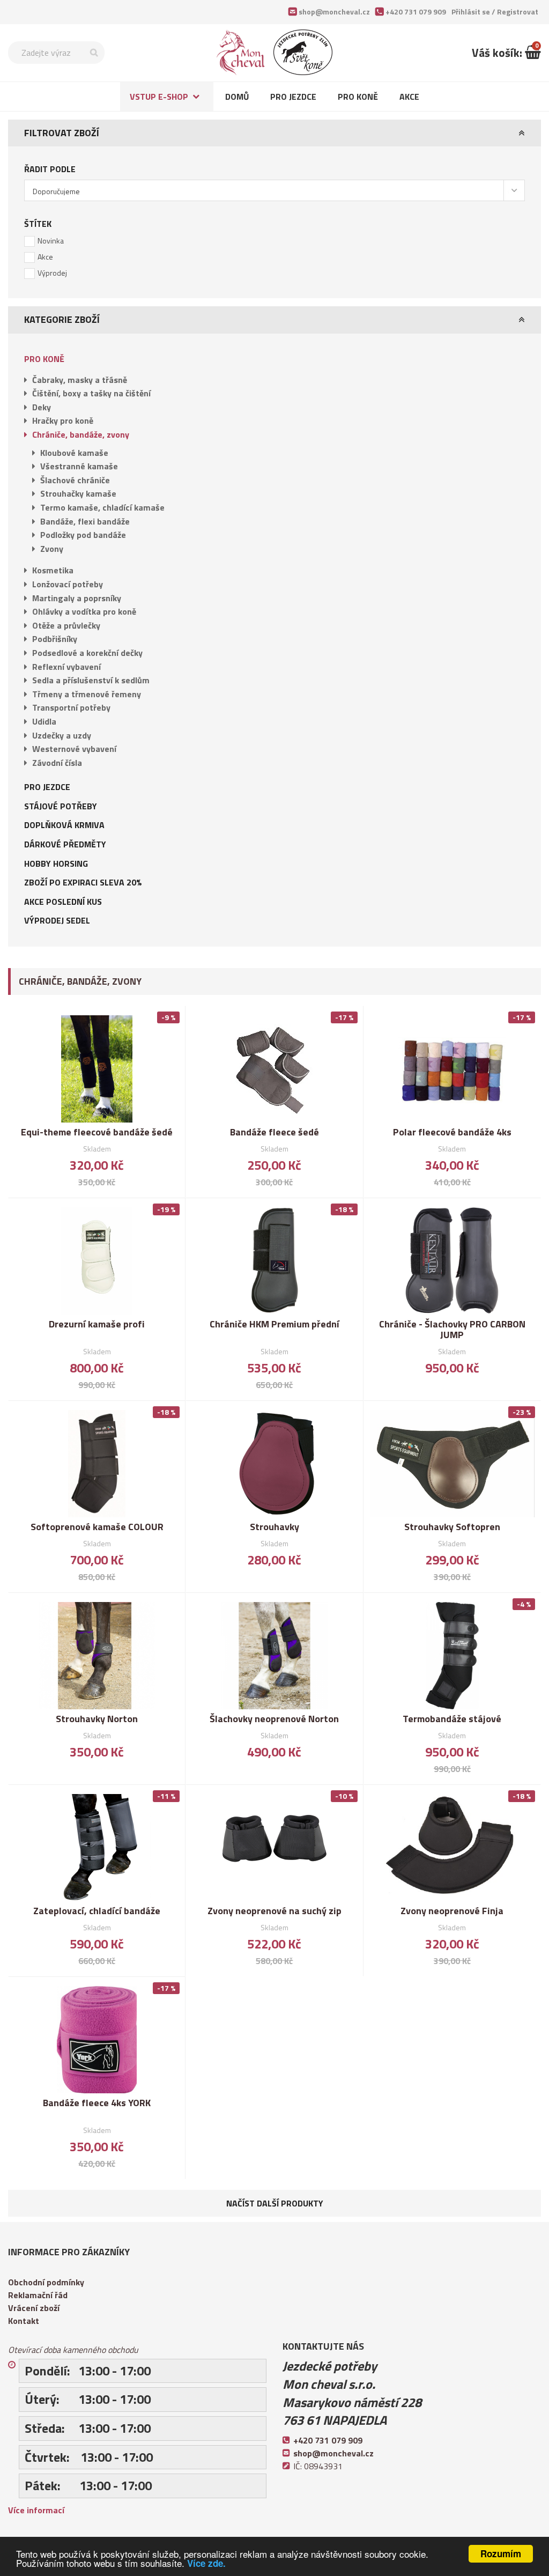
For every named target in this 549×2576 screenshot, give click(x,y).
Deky (42, 407)
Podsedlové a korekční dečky (87, 653)
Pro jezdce (293, 97)
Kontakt (24, 2321)
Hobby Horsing (56, 863)
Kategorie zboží (62, 319)
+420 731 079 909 (416, 12)
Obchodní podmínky (46, 2282)
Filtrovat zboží (62, 133)
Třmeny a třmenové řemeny (87, 694)
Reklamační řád (38, 2295)
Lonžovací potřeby (68, 584)
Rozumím (501, 2553)
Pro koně (358, 97)
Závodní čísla (57, 763)
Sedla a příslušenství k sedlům (91, 680)
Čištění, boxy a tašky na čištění (91, 393)
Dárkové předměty (65, 844)
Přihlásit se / (495, 12)
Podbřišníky (55, 639)
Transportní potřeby (71, 707)
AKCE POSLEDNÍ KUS (63, 902)
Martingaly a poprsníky (77, 598)
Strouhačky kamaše (78, 493)
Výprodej (52, 273)
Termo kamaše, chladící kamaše (102, 507)
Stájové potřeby (61, 806)
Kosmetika (53, 570)
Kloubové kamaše (74, 453)
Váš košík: (498, 53)
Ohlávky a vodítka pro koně (84, 611)
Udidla (44, 721)
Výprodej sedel (57, 920)
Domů (237, 97)
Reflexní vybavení (66, 667)
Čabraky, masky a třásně (80, 380)
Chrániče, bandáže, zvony (81, 434)
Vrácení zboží (34, 2308)
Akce (409, 97)
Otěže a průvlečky (66, 625)
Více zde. (206, 2563)
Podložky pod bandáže (83, 535)
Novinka (51, 241)
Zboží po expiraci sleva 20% (83, 882)
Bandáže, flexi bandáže (85, 521)
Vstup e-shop (159, 97)
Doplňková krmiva (64, 825)
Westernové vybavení (74, 749)
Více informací (36, 2510)
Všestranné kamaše (79, 466)
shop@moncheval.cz (334, 12)
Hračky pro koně (63, 420)
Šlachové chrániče (75, 480)
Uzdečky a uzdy (62, 735)
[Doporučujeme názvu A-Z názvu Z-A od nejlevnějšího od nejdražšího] (274, 190)
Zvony (52, 549)
